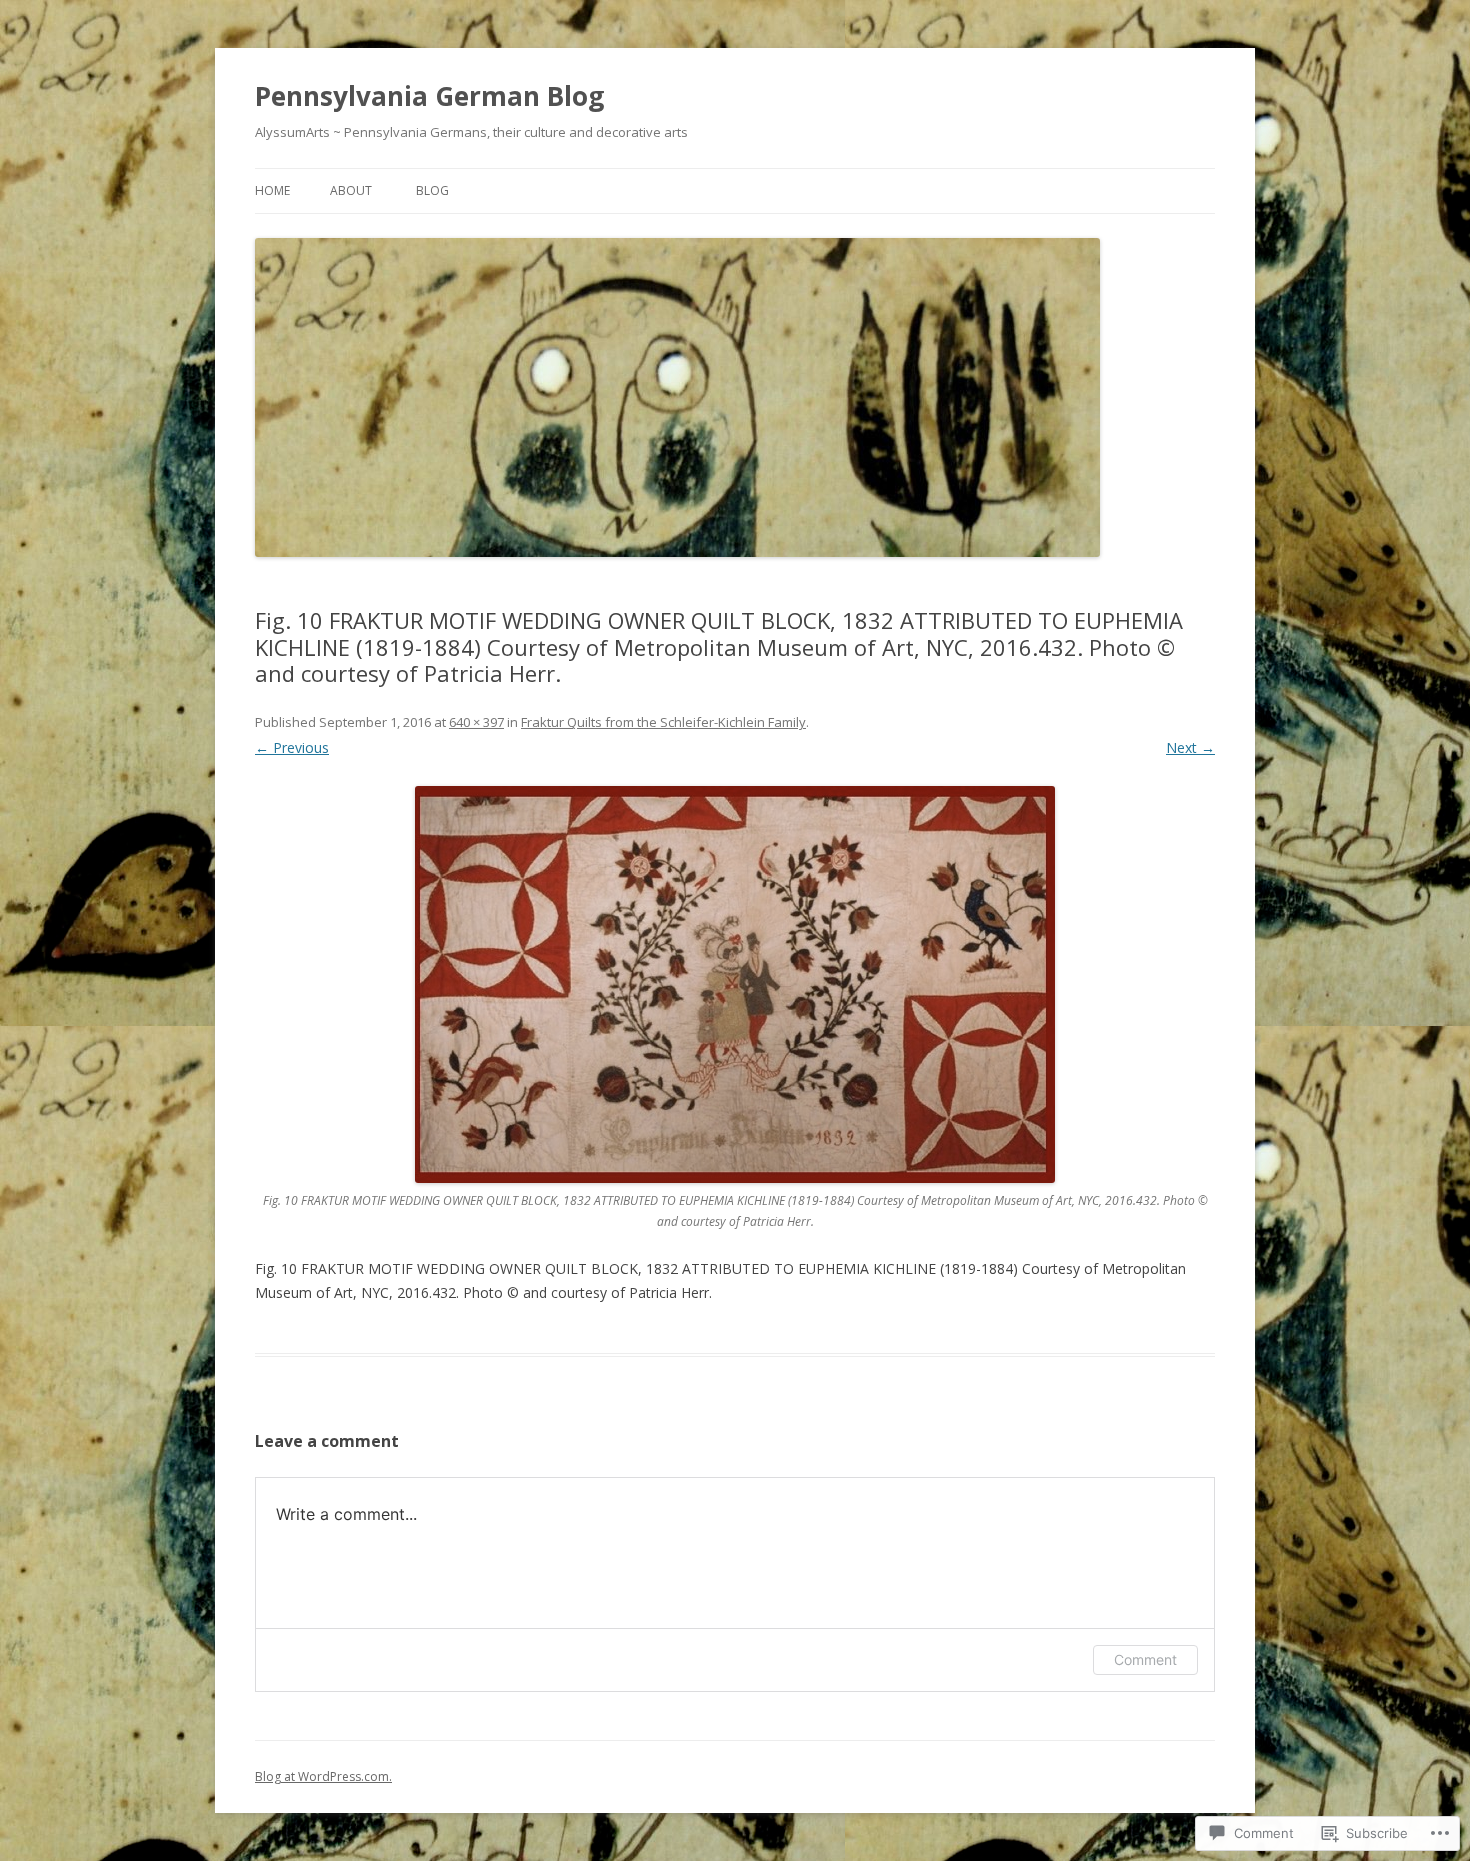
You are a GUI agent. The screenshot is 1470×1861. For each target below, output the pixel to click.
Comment (1145, 1659)
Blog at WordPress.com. (323, 1776)
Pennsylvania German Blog (429, 96)
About (351, 190)
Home (272, 190)
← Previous (292, 747)
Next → (1190, 747)
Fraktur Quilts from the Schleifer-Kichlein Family (663, 722)
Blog (432, 190)
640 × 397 (476, 722)
